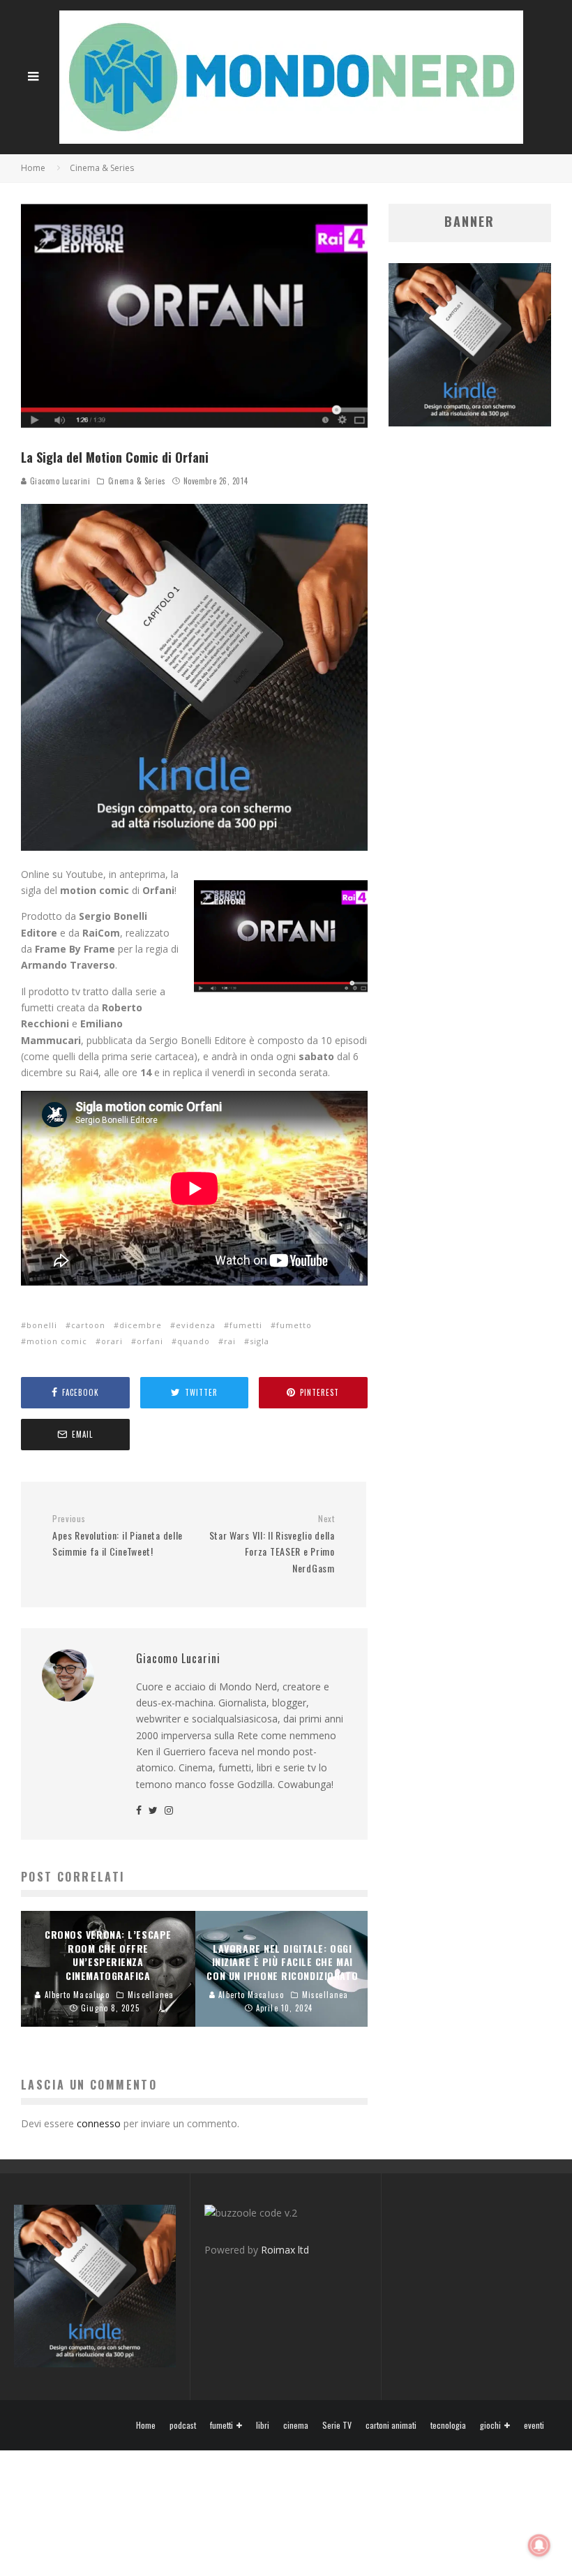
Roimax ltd (285, 2250)
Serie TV (337, 2425)
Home (146, 2425)
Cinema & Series (137, 481)
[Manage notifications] (539, 2545)
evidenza (196, 1325)
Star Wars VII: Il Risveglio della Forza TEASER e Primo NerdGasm (272, 1544)
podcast (183, 2425)
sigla (259, 1341)
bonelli (42, 1325)
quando (194, 1341)
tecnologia (448, 2425)
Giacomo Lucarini (59, 481)
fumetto (294, 1325)
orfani (150, 1341)
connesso (99, 2123)
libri (263, 2425)
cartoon (88, 1325)
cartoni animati (391, 2425)
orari (112, 1341)
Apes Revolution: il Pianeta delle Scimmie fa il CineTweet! (118, 1536)
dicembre (141, 1325)
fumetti (246, 1325)
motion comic (57, 1341)
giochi (490, 2426)
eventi (534, 2425)
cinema (296, 2425)
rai (230, 1341)
